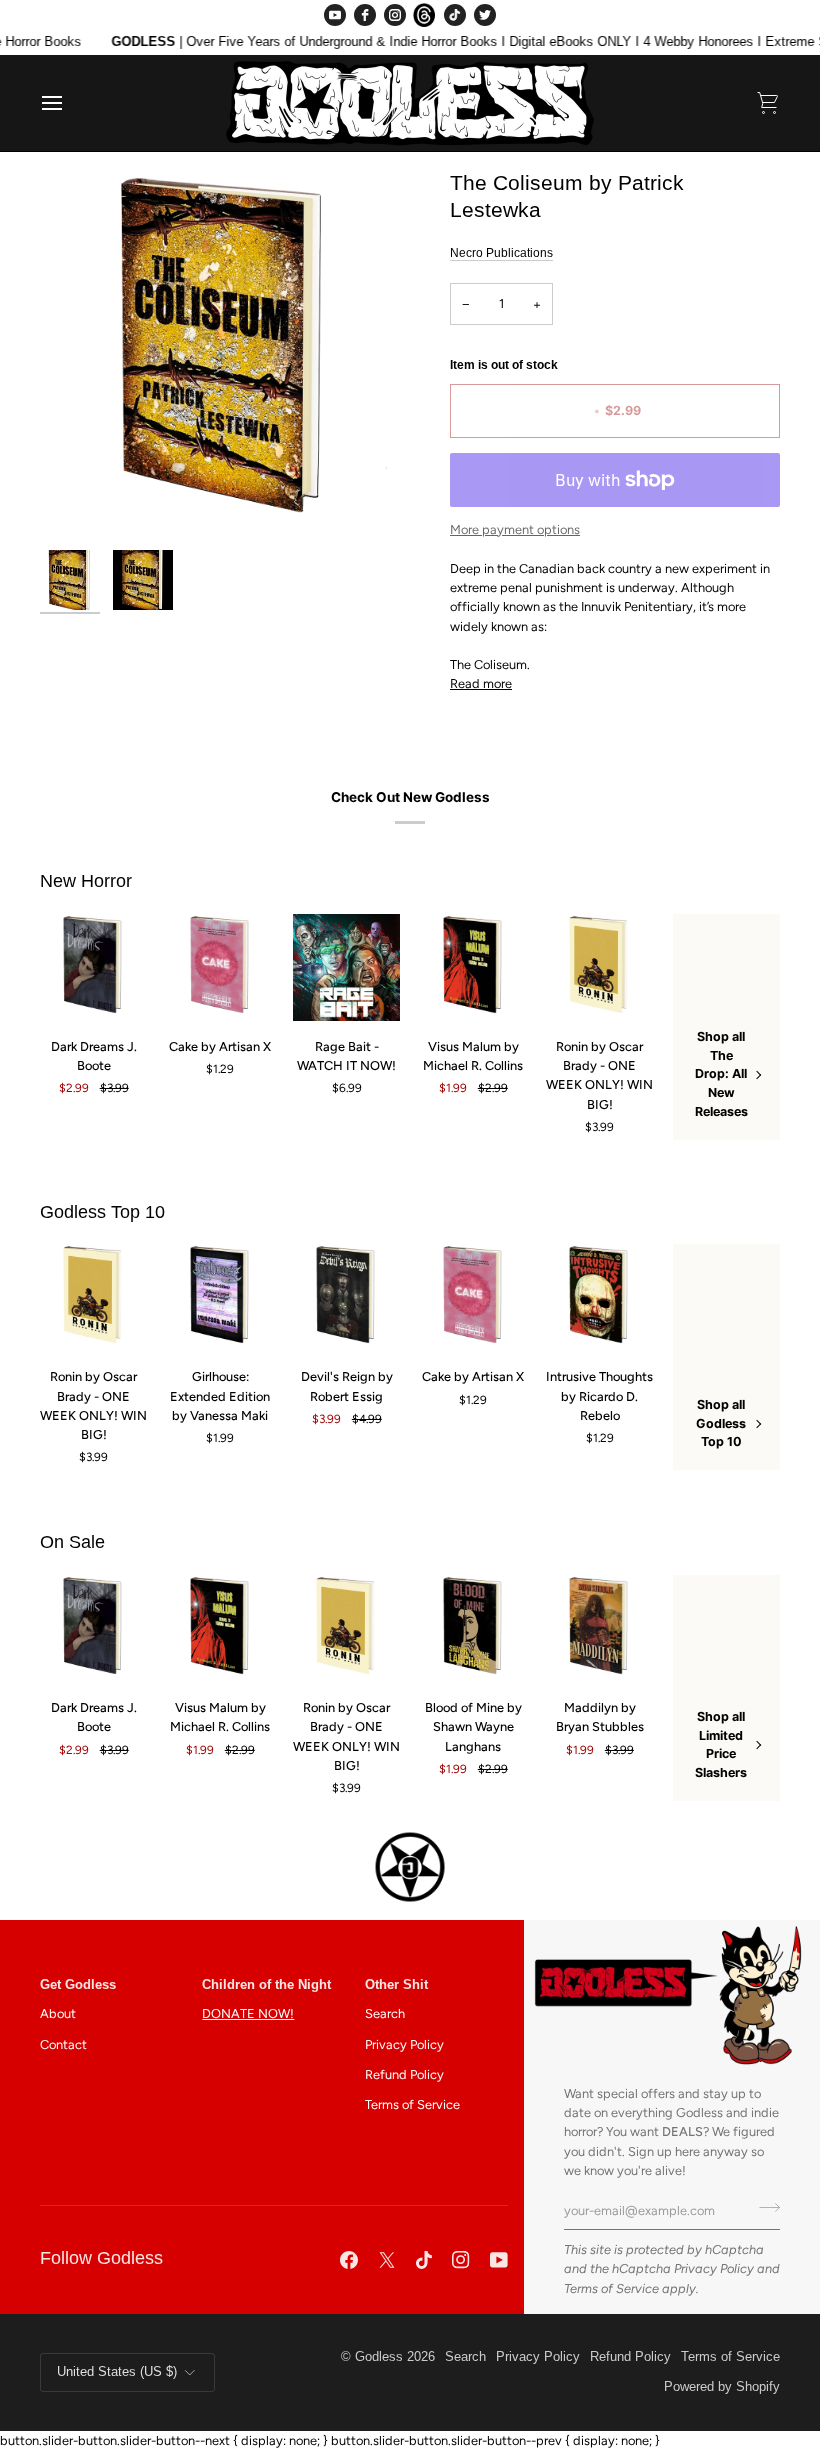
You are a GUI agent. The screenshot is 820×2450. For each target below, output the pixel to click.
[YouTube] (335, 15)
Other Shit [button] (396, 1985)
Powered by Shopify (722, 2387)
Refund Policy (404, 2074)
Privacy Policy (714, 2268)
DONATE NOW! (248, 2013)
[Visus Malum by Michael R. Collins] (473, 967)
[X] (387, 2260)
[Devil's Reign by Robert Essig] (346, 1297)
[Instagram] (395, 15)
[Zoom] (225, 355)
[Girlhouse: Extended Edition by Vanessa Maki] (220, 1297)
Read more (481, 683)
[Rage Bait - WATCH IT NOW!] (346, 967)
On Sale (72, 1542)
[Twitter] (485, 15)
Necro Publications (501, 253)
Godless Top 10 (102, 1212)
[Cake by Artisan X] (220, 967)
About (58, 2013)
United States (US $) (117, 2372)
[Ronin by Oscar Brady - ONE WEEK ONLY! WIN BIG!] (599, 967)
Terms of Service (611, 2288)
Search (385, 2013)
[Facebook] (365, 15)
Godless (379, 2357)
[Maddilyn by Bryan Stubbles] (599, 1628)
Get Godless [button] (78, 1985)
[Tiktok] (424, 2260)
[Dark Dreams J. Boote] (93, 967)
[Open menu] (70, 103)
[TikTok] (455, 15)
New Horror (86, 881)
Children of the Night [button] (266, 1985)
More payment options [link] (515, 529)
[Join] (763, 2208)
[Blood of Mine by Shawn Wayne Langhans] (473, 1628)
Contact (63, 2044)
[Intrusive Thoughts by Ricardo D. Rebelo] (599, 1297)
